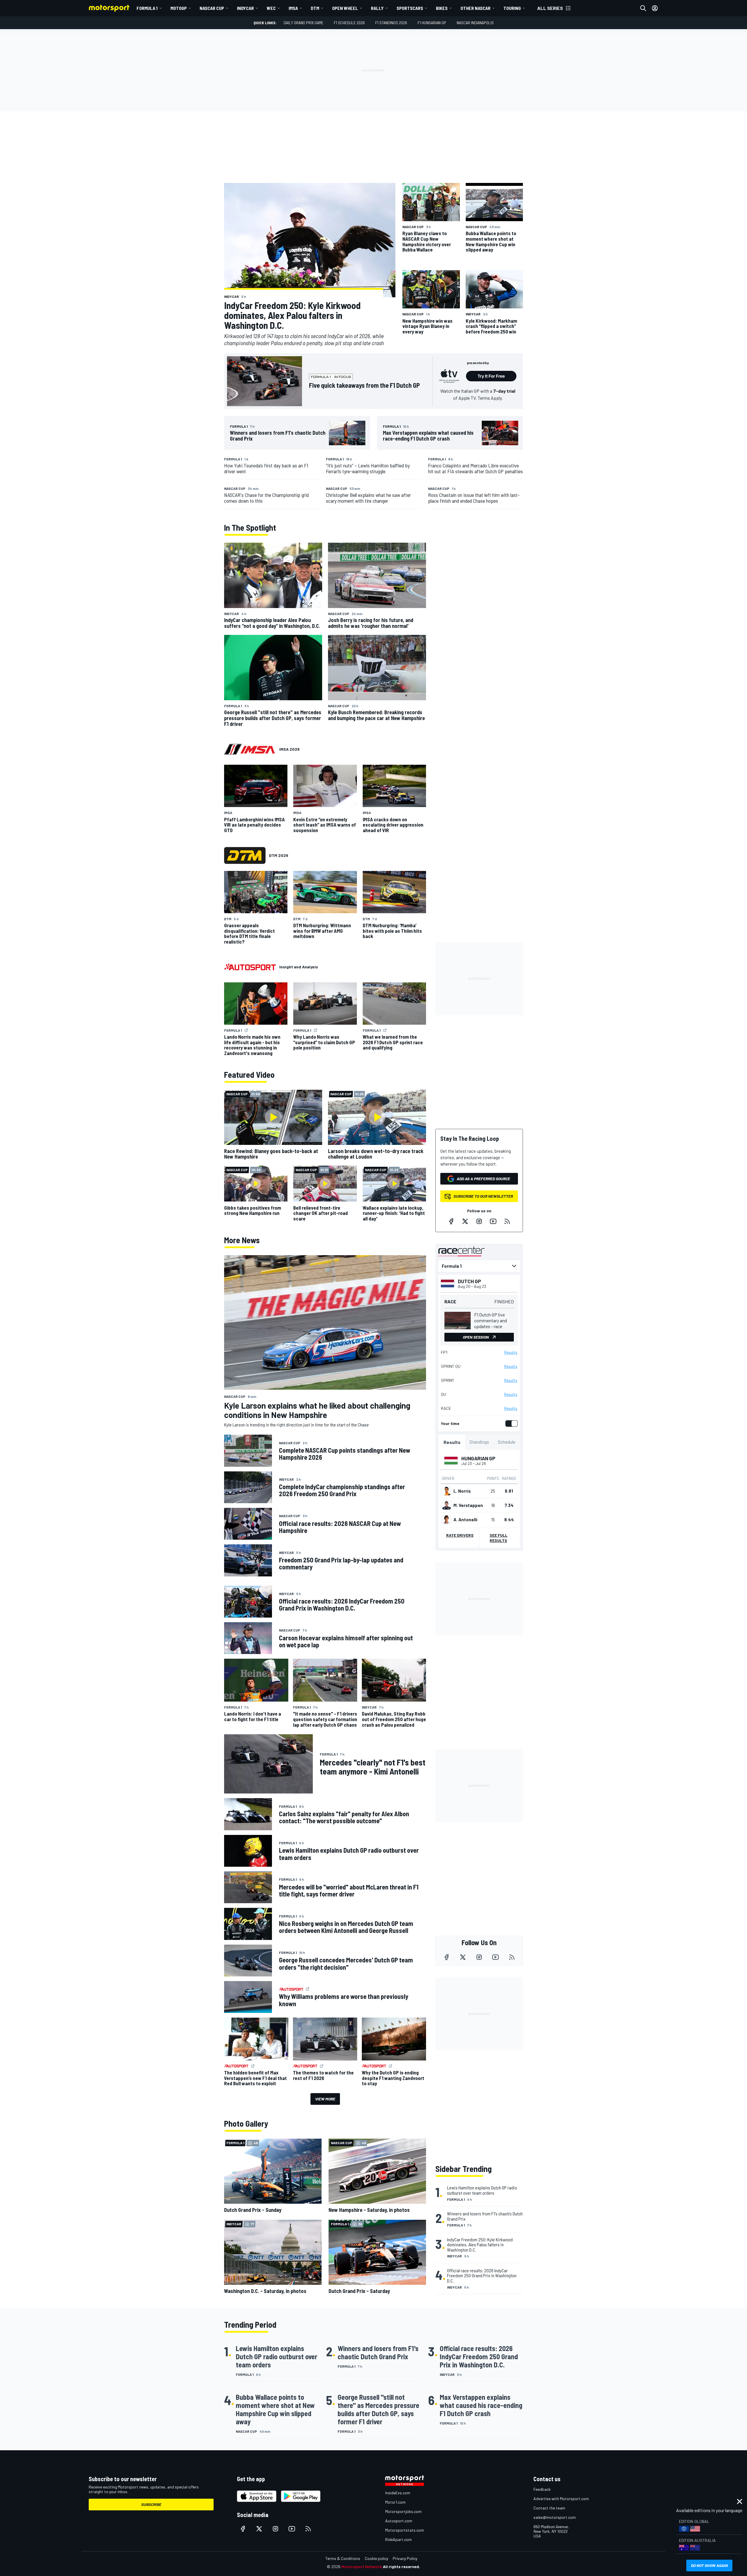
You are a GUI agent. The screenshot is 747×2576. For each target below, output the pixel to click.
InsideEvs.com (398, 2493)
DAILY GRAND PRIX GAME (303, 23)
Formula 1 (147, 8)
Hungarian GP (478, 1458)
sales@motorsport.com (555, 2517)
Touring (512, 8)
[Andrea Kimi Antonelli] (446, 1520)
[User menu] (655, 8)
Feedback (542, 2489)
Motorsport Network (362, 2567)
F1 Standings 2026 (391, 23)
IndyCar (245, 8)
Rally (377, 8)
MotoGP (179, 8)
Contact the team (549, 2508)
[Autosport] (250, 967)
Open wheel (345, 8)
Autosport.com (399, 2521)
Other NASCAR (475, 8)
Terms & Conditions (343, 2558)
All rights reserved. (402, 2567)
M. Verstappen (468, 1505)
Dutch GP (470, 1281)
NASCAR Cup (212, 8)
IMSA (293, 8)
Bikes (442, 8)
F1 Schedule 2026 (349, 23)
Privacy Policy (405, 2558)
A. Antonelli (465, 1520)
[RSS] (507, 1221)
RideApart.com (398, 2539)
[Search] (643, 8)
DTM (315, 8)
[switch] (510, 1424)
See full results (499, 1538)
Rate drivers (460, 1535)
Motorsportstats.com (405, 2530)
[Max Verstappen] (446, 1505)
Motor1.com (395, 2502)
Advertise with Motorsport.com (561, 2499)
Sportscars (410, 8)
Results (511, 1352)
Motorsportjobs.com (403, 2511)
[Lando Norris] (446, 1491)
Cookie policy (376, 2558)
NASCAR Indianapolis (475, 23)
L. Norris (462, 1491)
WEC (271, 8)
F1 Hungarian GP (432, 23)
